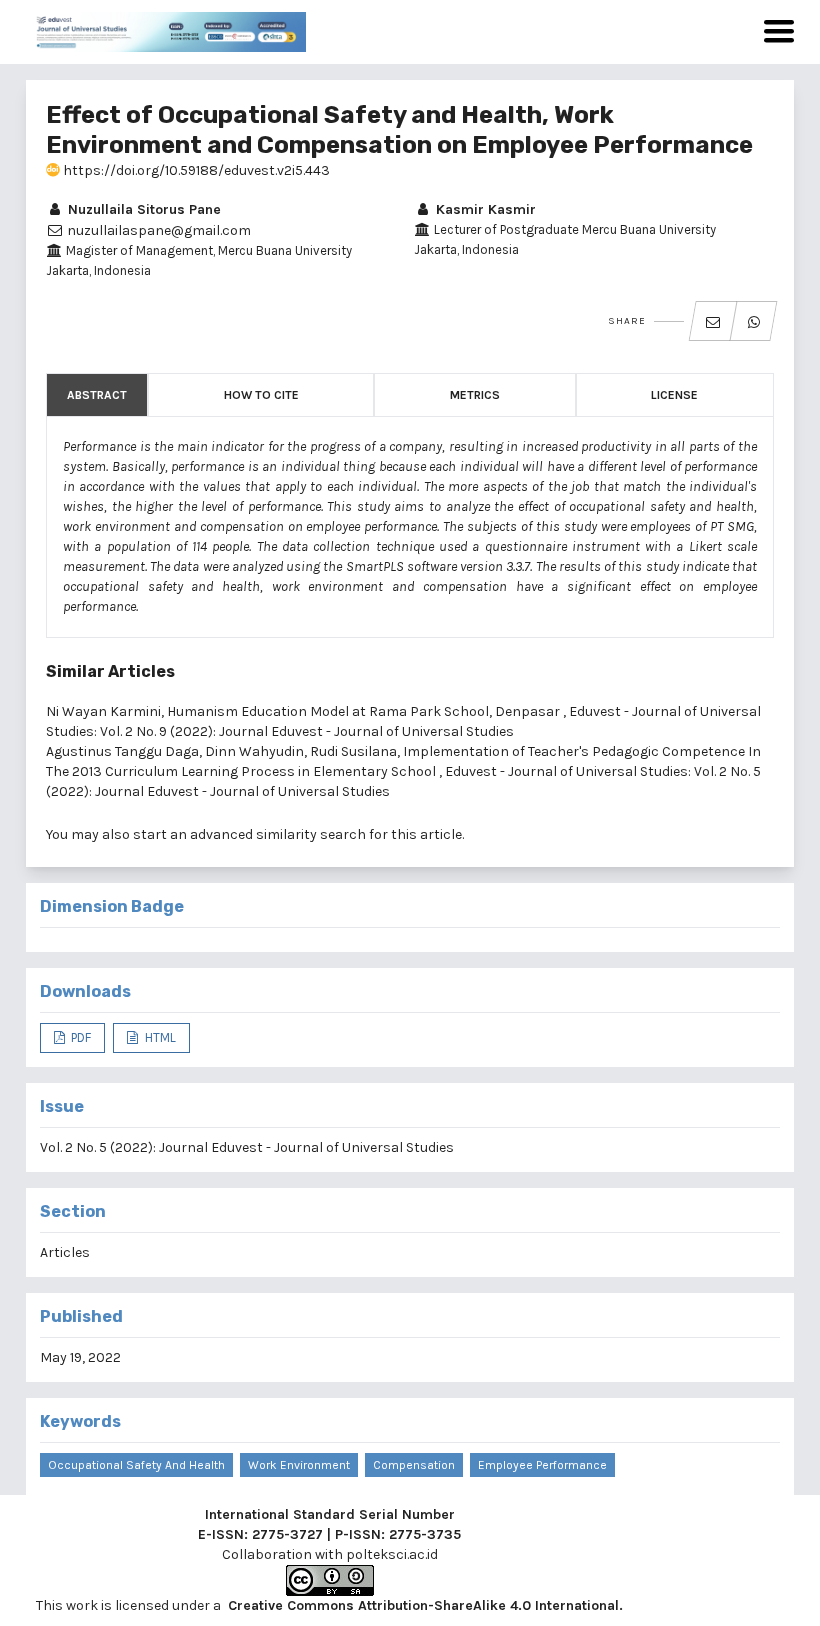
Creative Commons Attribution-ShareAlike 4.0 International (423, 1605)
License (674, 395)
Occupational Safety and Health (136, 1465)
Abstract (97, 395)
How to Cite (261, 395)
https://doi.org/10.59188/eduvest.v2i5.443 (195, 170)
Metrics (475, 395)
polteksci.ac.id (392, 1554)
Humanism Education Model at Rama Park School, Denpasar (365, 711)
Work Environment (299, 1465)
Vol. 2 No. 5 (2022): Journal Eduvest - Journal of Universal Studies (247, 1147)
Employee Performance (542, 1465)
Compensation (414, 1465)
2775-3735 (425, 1534)
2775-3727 (287, 1534)
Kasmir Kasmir (484, 209)
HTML (159, 1037)
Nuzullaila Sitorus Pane (142, 209)
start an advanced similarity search (249, 834)
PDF (79, 1037)
